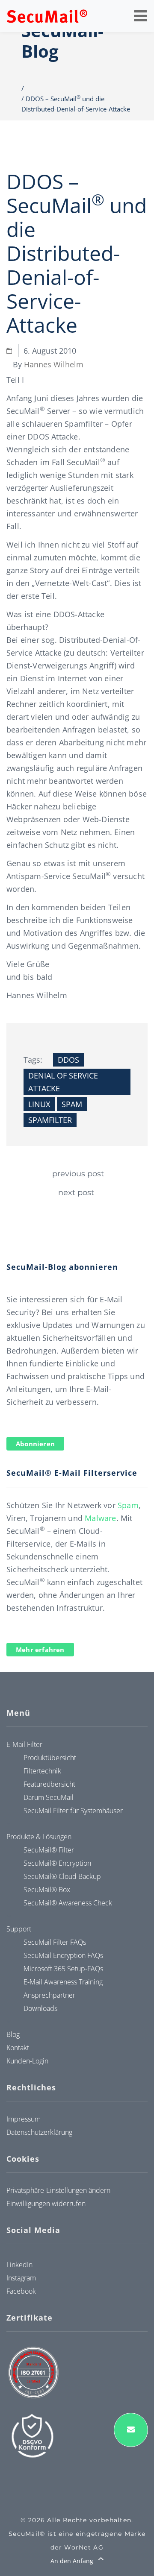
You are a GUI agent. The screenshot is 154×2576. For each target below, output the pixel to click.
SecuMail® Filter (49, 1850)
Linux (39, 1104)
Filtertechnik (42, 1771)
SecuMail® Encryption (57, 1863)
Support (19, 1929)
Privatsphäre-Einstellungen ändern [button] (58, 2190)
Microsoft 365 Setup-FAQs (63, 1969)
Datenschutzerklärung (39, 2132)
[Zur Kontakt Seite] (131, 2430)
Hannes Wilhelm (54, 364)
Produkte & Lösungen (39, 1837)
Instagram (21, 2278)
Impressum (24, 2119)
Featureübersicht (49, 1784)
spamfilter (50, 1120)
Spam (72, 1104)
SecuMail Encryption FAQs (63, 1955)
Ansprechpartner (49, 1995)
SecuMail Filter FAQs (55, 1942)
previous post (78, 1174)
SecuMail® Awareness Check (68, 1903)
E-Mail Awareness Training (63, 1982)
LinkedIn (19, 2265)
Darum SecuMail (49, 1797)
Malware (100, 1518)
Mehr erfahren (40, 1650)
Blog (13, 2034)
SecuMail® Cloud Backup (62, 1876)
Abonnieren (35, 1444)
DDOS (68, 1060)
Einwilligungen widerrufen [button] (46, 2204)
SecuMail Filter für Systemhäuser (73, 1811)
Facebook (21, 2291)
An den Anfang (73, 2561)
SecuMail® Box (47, 1890)
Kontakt (18, 2048)
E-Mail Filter (24, 1744)
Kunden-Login (27, 2061)
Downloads (40, 2008)
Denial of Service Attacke (63, 1082)
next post (76, 1193)
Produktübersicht (50, 1758)
